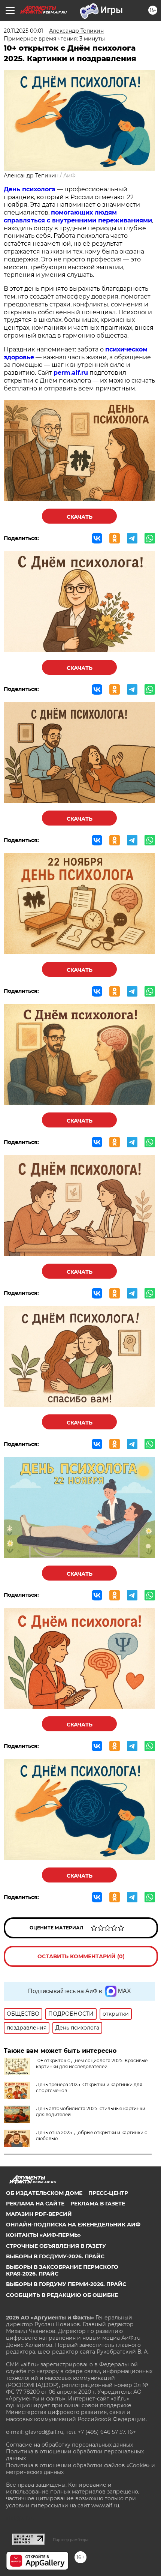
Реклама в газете (98, 2204)
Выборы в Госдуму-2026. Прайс (55, 2256)
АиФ (69, 176)
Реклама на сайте (35, 2204)
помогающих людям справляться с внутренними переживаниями (78, 216)
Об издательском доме (44, 2193)
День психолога (30, 189)
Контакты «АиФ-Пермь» (43, 2235)
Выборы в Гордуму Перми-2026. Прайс (66, 2284)
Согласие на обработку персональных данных (69, 2445)
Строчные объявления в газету (56, 2246)
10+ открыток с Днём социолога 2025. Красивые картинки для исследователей (92, 2063)
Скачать (80, 517)
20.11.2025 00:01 (23, 31)
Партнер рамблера (71, 2540)
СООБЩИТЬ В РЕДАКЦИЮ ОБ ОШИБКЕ (62, 2295)
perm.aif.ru (71, 373)
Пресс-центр (108, 2193)
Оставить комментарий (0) (81, 1956)
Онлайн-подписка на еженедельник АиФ (73, 2225)
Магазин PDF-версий (39, 2214)
